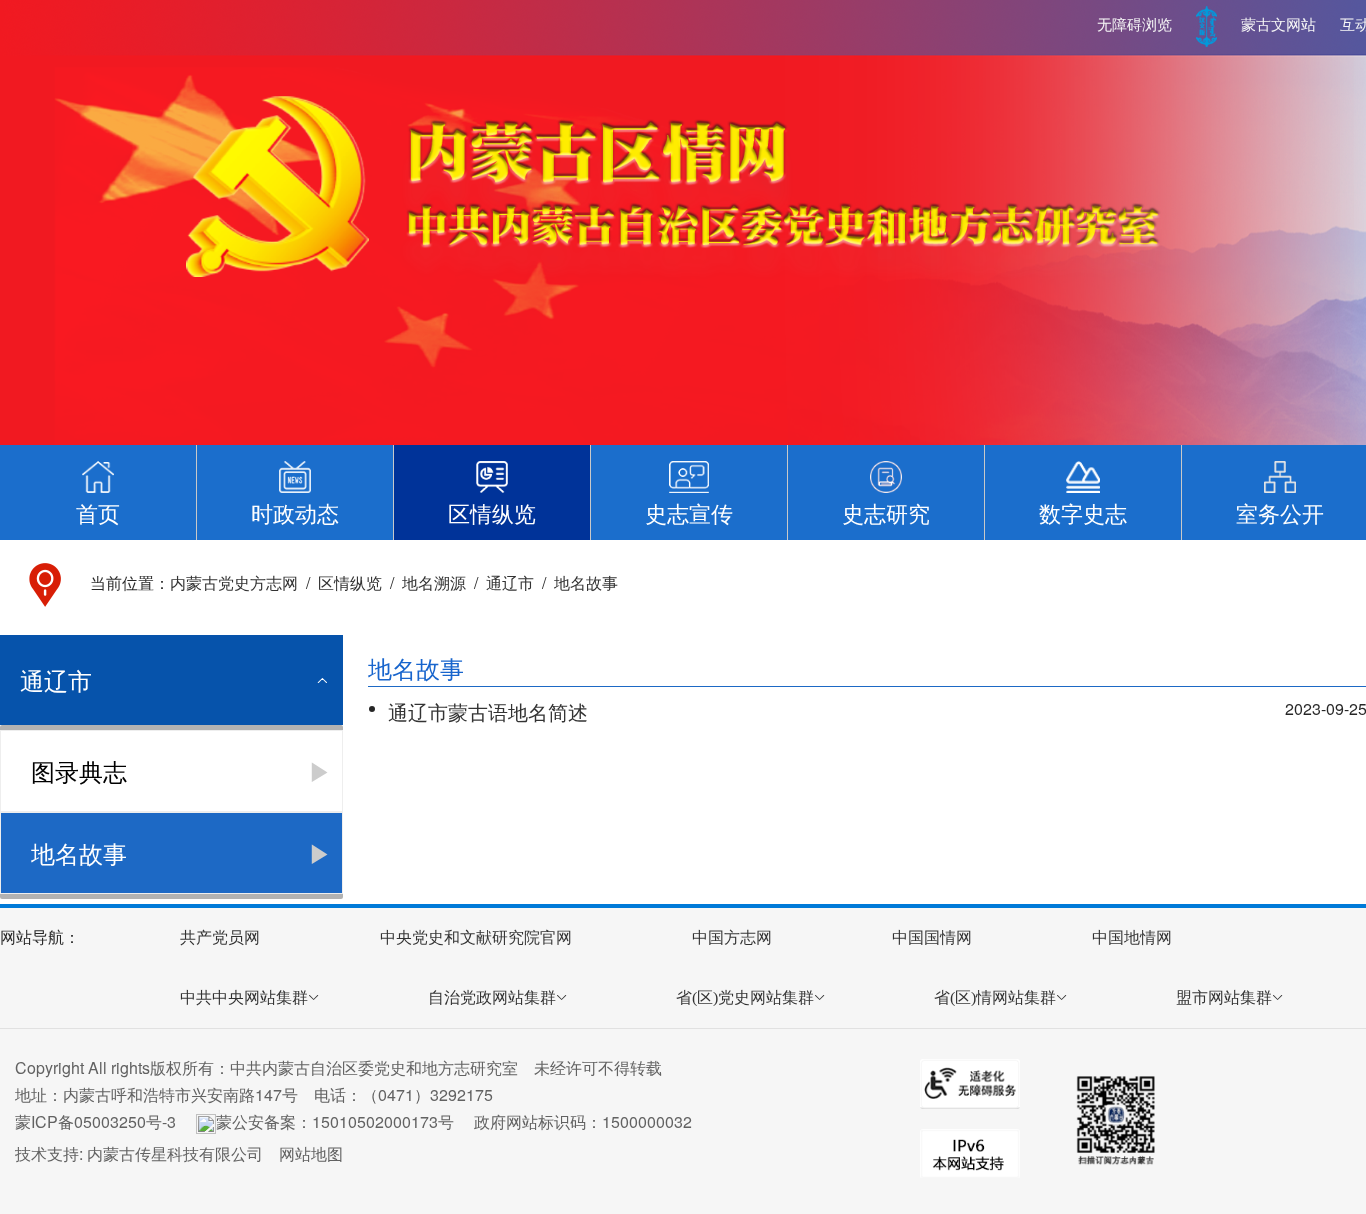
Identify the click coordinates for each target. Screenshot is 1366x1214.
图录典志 (79, 770)
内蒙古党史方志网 (234, 582)
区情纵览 (350, 582)
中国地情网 (1132, 937)
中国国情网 (932, 937)
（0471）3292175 (427, 1094)
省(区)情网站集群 (995, 997)
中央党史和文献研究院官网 (476, 937)
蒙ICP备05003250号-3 (95, 1121)
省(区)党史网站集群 (745, 997)
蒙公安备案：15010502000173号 (335, 1121)
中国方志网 (732, 937)
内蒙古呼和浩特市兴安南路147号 (180, 1094)
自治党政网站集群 (492, 997)
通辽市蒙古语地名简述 (488, 711)
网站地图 (311, 1153)
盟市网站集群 (1224, 997)
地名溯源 (434, 582)
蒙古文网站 (1278, 25)
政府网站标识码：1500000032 (583, 1121)
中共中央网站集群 (244, 997)
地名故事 (586, 582)
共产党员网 (220, 937)
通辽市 (510, 582)
